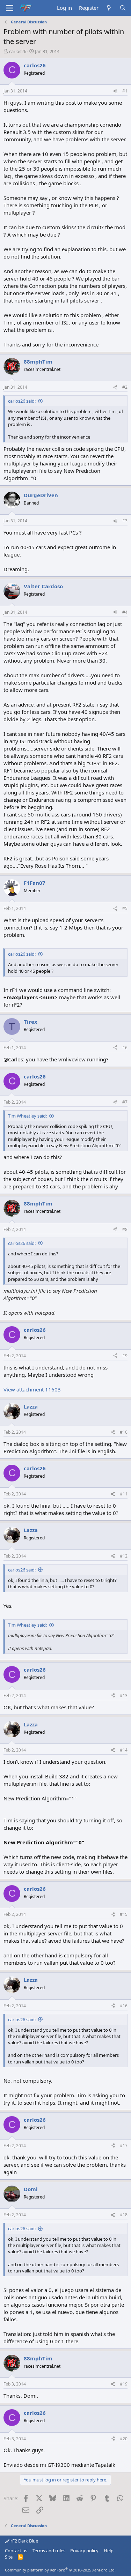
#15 (124, 1914)
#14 (124, 1750)
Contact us (16, 2551)
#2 (125, 387)
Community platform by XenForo (60, 2570)
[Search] (123, 8)
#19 (124, 2384)
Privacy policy (84, 2551)
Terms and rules (49, 2551)
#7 (125, 1102)
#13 (124, 1696)
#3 (125, 521)
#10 (124, 1432)
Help (109, 2551)
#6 (125, 1048)
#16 (124, 2006)
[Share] (115, 91)
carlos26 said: (22, 401)
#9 (125, 1356)
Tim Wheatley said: (27, 1116)
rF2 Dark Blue (24, 2541)
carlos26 (18, 51)
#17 (124, 2146)
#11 (124, 1494)
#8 (125, 1229)
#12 (124, 1556)
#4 (125, 612)
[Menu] (10, 8)
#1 (125, 91)
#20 (124, 2439)
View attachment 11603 (32, 1389)
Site (9, 2557)
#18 (124, 2215)
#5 (125, 908)
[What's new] (109, 8)
